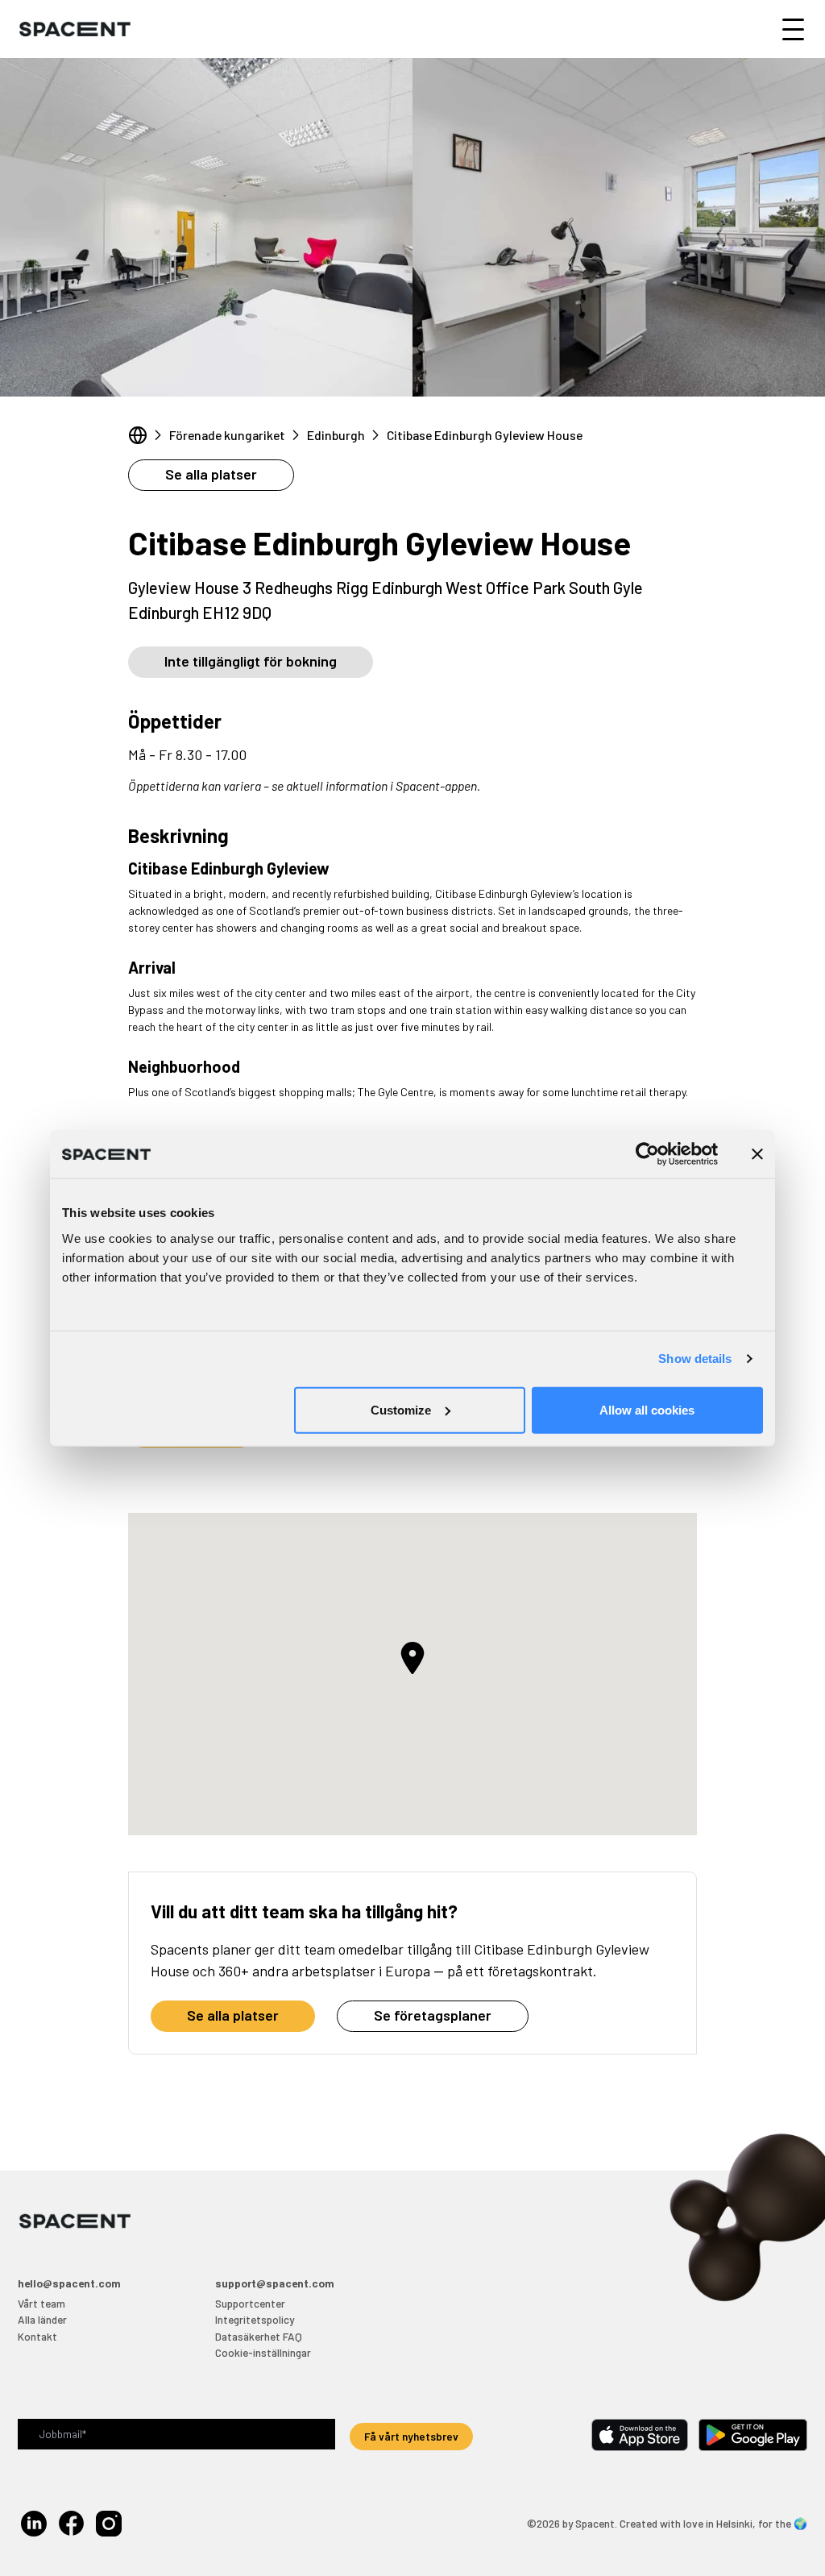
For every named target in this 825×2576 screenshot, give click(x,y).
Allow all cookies (647, 1409)
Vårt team (41, 2303)
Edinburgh (336, 435)
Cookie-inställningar (263, 2352)
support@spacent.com (275, 2283)
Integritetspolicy (255, 2319)
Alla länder (42, 2319)
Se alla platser (211, 474)
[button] (412, 1658)
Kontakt (37, 2336)
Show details (695, 1359)
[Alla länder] (138, 435)
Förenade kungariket (227, 435)
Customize (401, 1409)
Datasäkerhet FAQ (259, 2336)
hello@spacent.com (69, 2283)
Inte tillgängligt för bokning (251, 661)
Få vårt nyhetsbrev (411, 2436)
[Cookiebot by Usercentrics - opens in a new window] (647, 1154)
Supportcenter (250, 2303)
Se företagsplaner (433, 2015)
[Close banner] (757, 1154)
